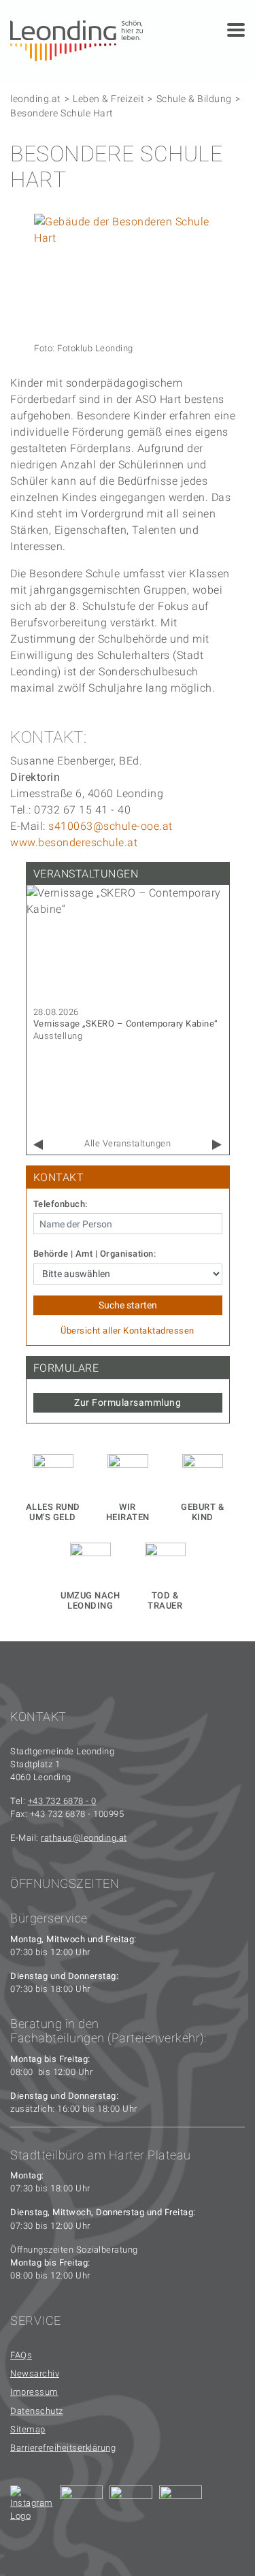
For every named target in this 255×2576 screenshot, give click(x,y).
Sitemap (28, 2429)
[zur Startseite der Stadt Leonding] (76, 40)
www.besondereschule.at (74, 842)
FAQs (21, 2355)
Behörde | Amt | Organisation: (95, 1254)
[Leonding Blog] (131, 2507)
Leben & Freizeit (108, 99)
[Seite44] (181, 2507)
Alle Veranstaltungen (128, 1143)
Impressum (34, 2392)
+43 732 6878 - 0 (62, 1801)
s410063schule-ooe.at (111, 826)
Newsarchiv (35, 2373)
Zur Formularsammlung (128, 1402)
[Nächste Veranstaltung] (217, 1145)
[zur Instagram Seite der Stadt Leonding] (32, 2507)
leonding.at (36, 99)
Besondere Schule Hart (62, 113)
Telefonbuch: (61, 1204)
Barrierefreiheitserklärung (63, 2448)
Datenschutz (37, 2411)
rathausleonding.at (84, 1838)
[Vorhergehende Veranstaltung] (38, 1145)
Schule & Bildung (194, 99)
